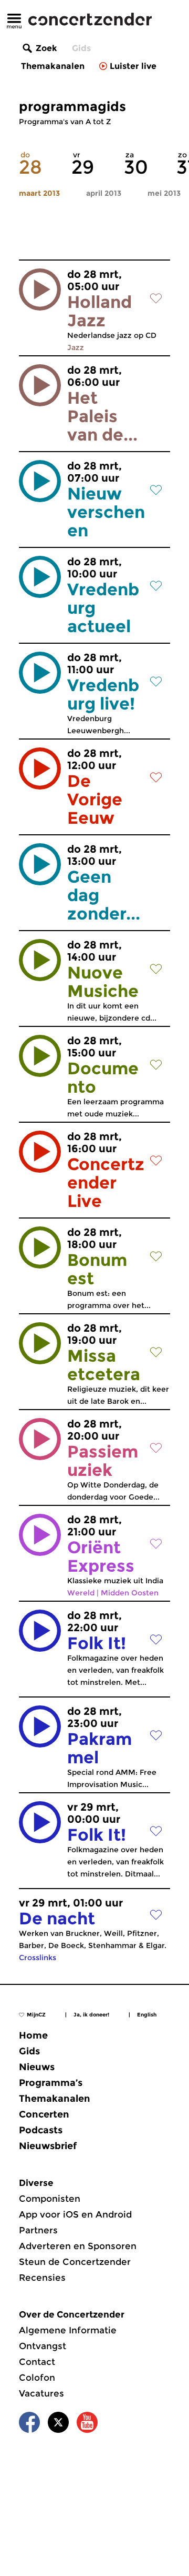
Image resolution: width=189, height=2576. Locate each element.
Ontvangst (43, 2346)
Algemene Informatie (68, 2330)
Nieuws (37, 2067)
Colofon (37, 2378)
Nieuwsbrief (48, 2146)
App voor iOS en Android (75, 2214)
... (106, 505)
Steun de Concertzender (75, 2262)
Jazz (76, 347)
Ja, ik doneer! (91, 2015)
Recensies (42, 2278)
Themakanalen (53, 66)
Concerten (44, 2114)
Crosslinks (38, 1958)
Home (33, 2035)
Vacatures (41, 2393)
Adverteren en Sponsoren (78, 2246)
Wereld (81, 1593)
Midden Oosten (130, 1593)
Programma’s (51, 2083)
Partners (38, 2230)
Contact (37, 2362)
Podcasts (41, 2130)
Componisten (50, 2199)
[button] (40, 289)
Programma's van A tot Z (65, 122)
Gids (81, 48)
